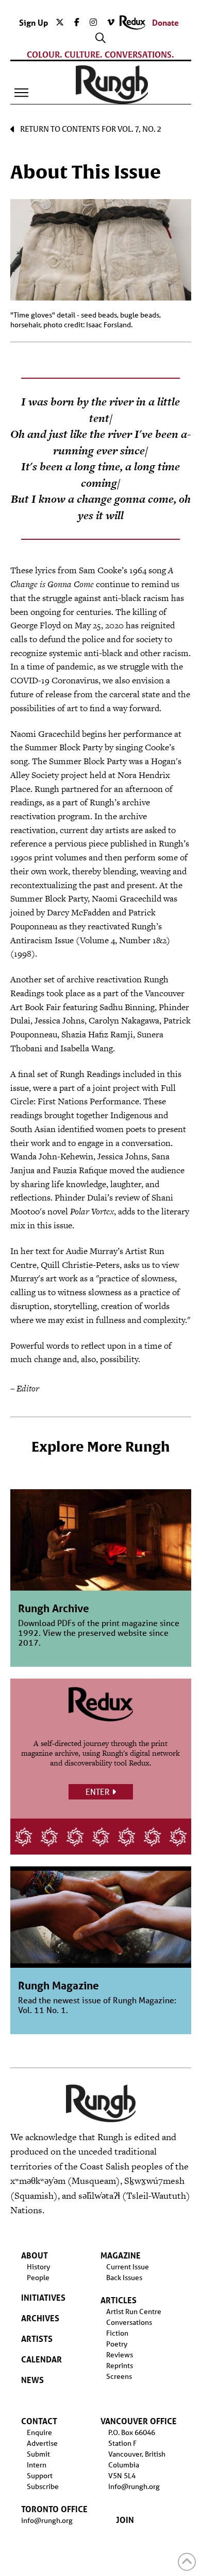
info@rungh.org (47, 2520)
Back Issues (124, 2278)
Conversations (129, 2322)
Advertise (42, 2443)
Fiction (117, 2333)
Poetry (117, 2344)
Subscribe (43, 2486)
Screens (119, 2376)
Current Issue (128, 2267)
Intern (37, 2465)
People (38, 2278)
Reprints (120, 2366)
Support (40, 2476)
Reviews (120, 2355)
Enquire (39, 2432)
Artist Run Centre (134, 2312)
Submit (38, 2454)
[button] (22, 93)
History (38, 2267)
